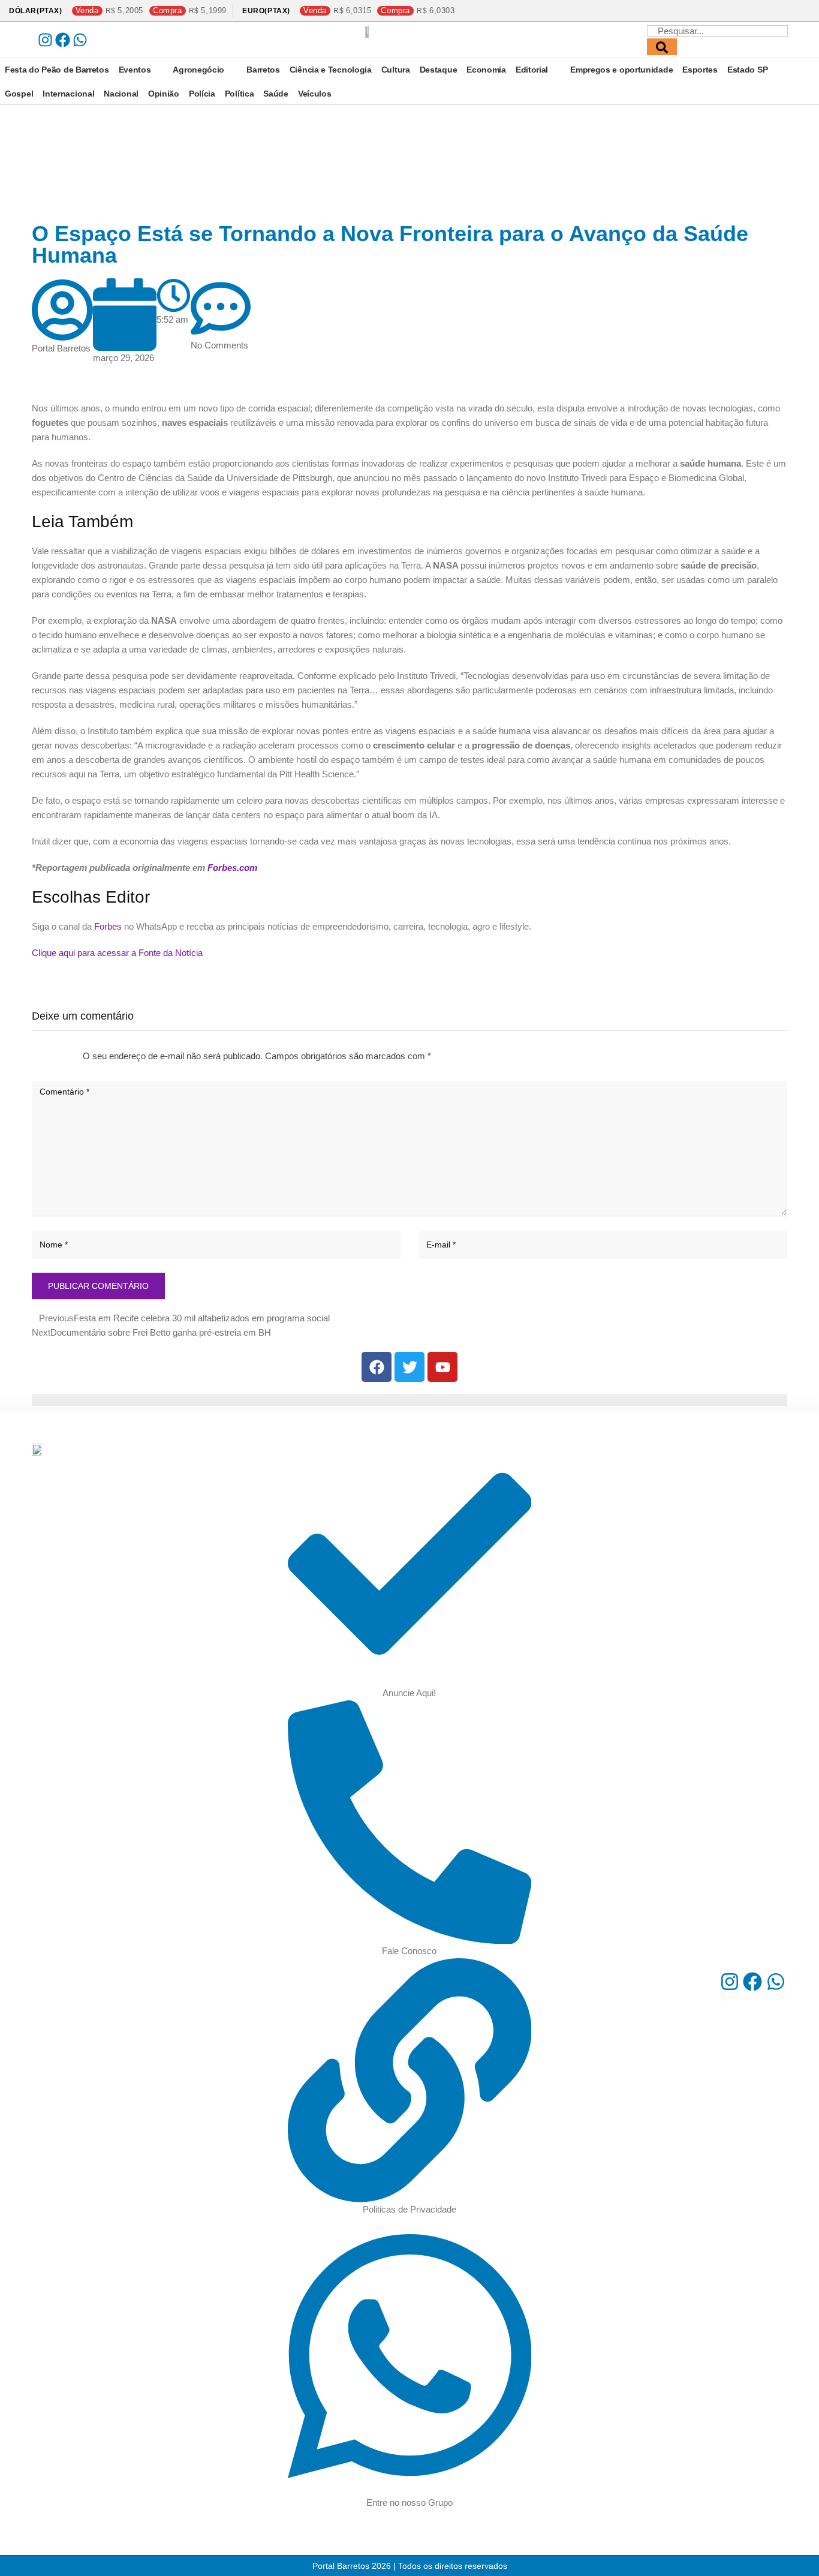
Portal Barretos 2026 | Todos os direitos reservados (410, 2566)
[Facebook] (63, 40)
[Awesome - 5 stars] (71, 1056)
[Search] (662, 47)
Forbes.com (232, 868)
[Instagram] (45, 40)
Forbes (108, 926)
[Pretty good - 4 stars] (61, 1056)
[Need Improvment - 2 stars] (42, 1056)
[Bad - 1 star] (32, 1056)
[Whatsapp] (80, 40)
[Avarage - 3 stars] (52, 1056)
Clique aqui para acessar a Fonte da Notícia (117, 953)
